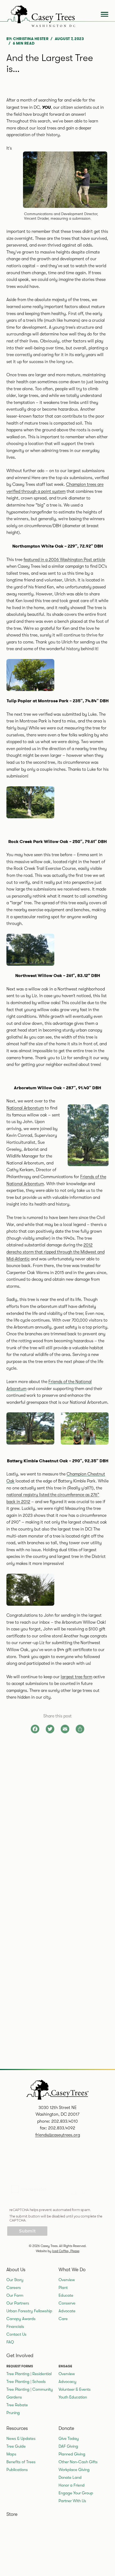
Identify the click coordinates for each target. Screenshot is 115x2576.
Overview (67, 2280)
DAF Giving (68, 2446)
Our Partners (18, 2303)
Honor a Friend (72, 2485)
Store (12, 2514)
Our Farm (15, 2295)
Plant (63, 2288)
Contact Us (16, 2334)
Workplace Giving (74, 2470)
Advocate (67, 2311)
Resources (17, 2428)
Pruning (13, 2413)
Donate (66, 2428)
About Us (16, 2270)
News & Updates (21, 2438)
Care (63, 2319)
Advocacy (68, 2382)
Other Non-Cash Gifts (78, 2462)
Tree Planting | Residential (29, 2374)
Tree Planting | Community (30, 2389)
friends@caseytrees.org (58, 2135)
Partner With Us (72, 2501)
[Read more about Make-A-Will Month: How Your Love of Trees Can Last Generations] (57, 2013)
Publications (17, 2470)
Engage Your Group (76, 2493)
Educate (66, 2295)
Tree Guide (16, 2446)
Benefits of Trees (21, 2462)
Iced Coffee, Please (66, 2251)
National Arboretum (25, 1108)
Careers (14, 2288)
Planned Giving (72, 2454)
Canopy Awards (21, 2319)
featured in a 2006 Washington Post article (64, 560)
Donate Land (70, 2477)
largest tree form (76, 1677)
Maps (11, 2454)
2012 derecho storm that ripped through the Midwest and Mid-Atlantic (55, 1252)
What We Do (72, 2270)
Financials (15, 2327)
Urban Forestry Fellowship (29, 2311)
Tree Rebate (17, 2405)
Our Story (15, 2280)
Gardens (14, 2397)
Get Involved (20, 2356)
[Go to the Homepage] (39, 15)
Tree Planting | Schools (26, 2382)
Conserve (67, 2303)
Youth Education (73, 2397)
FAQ (10, 2342)
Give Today (69, 2438)
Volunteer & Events (75, 2389)
